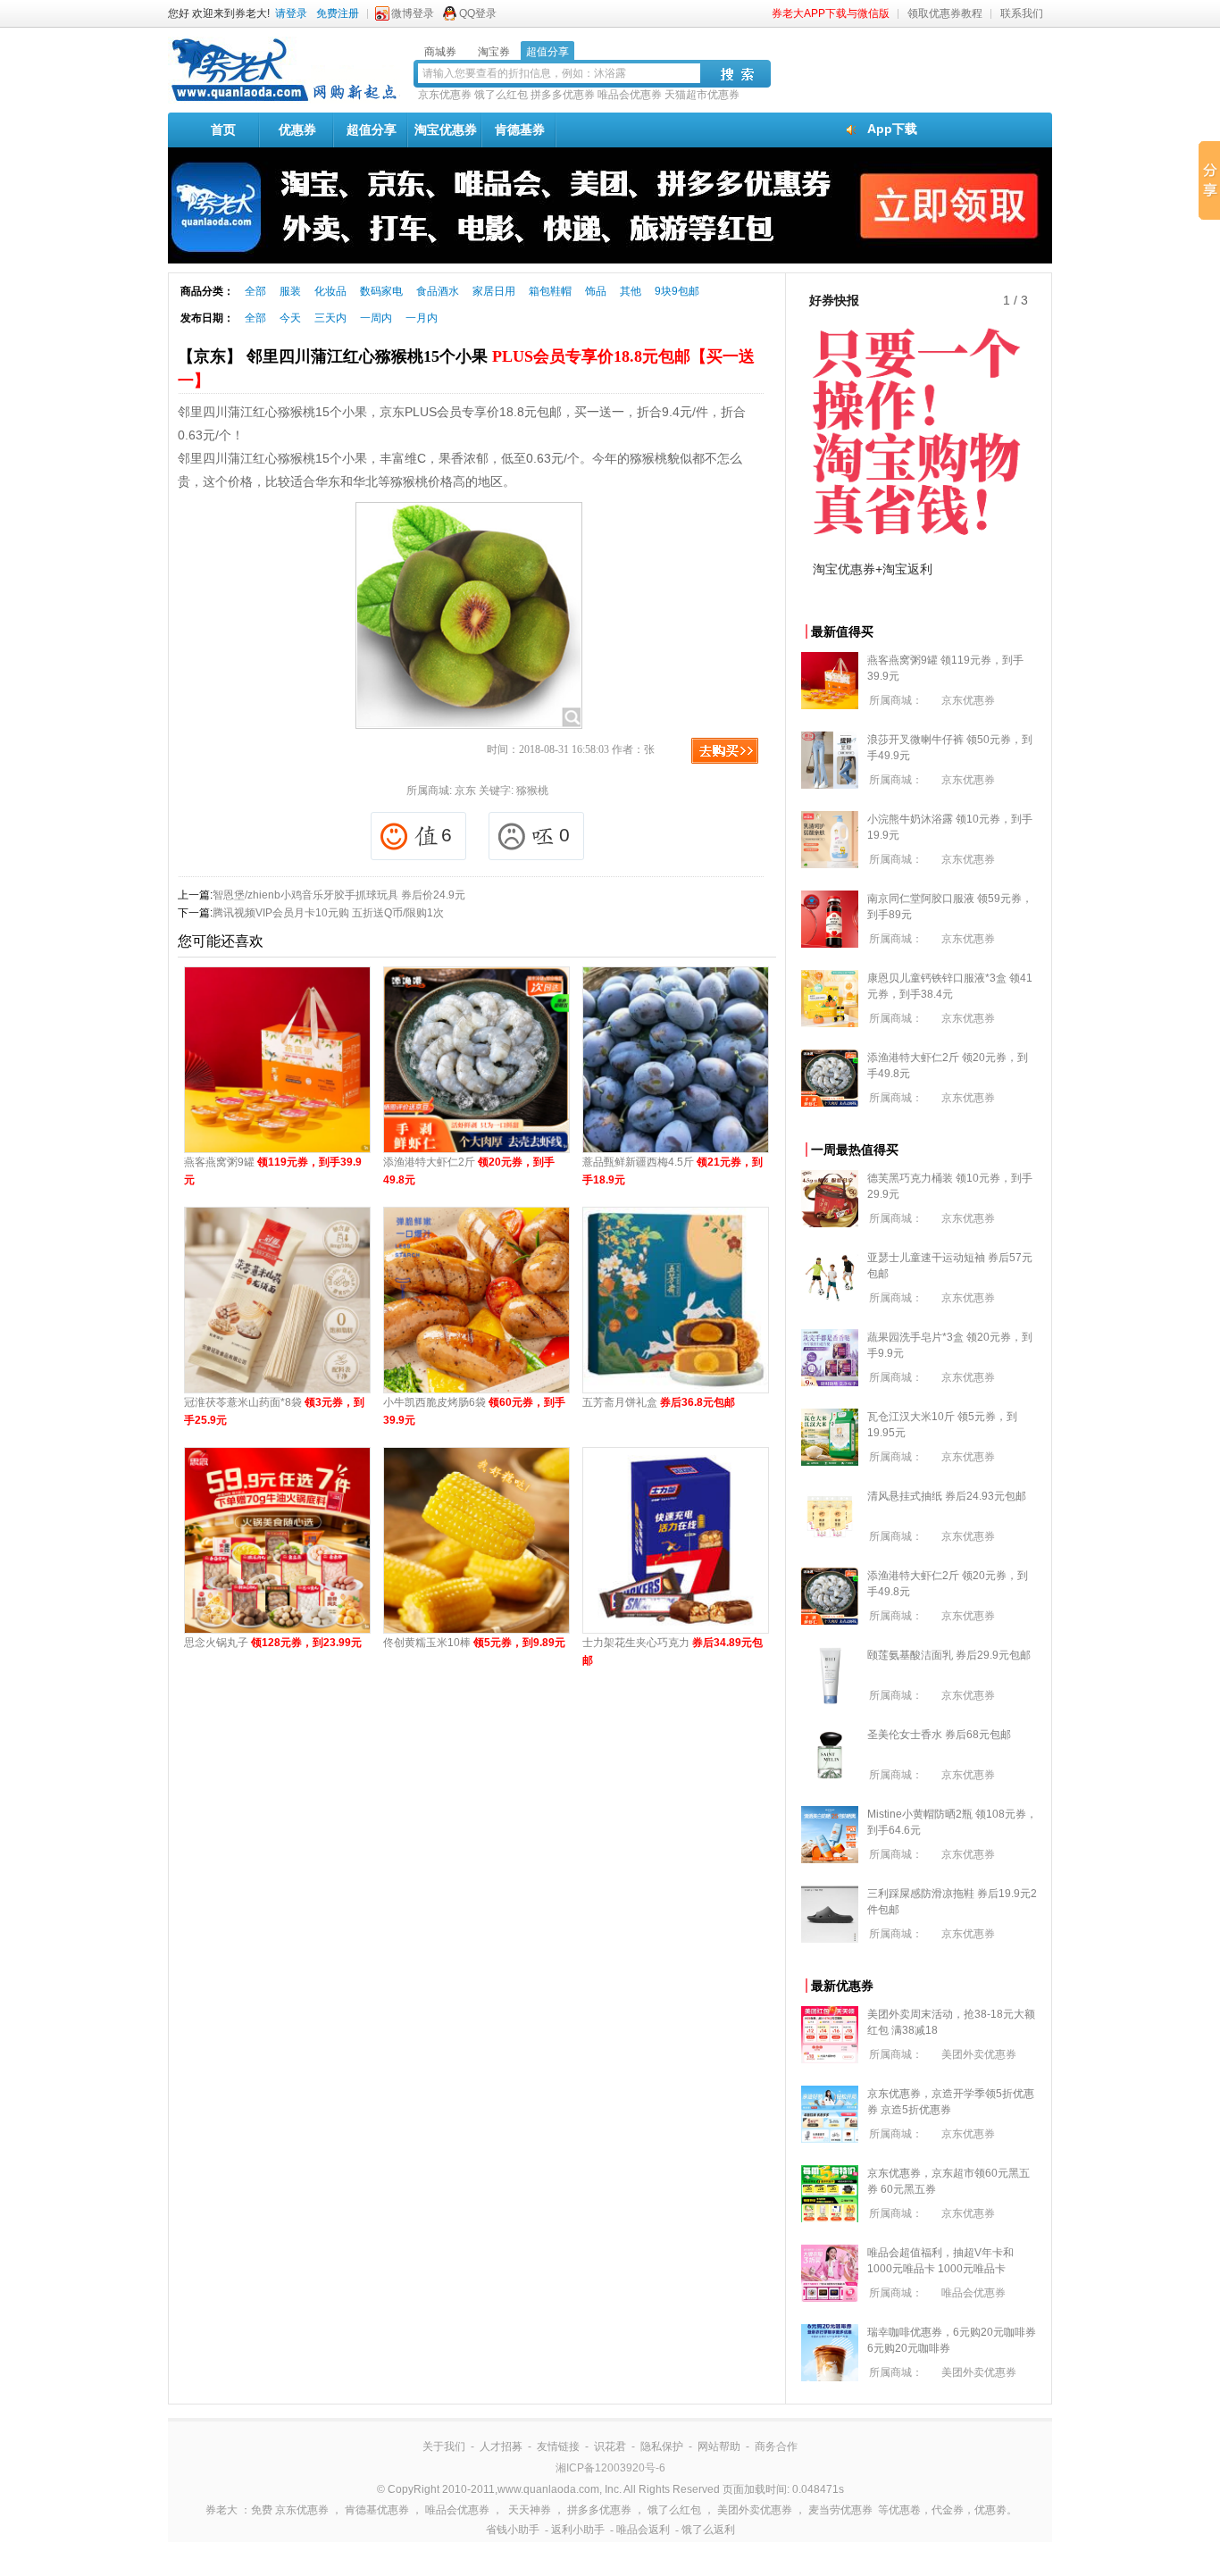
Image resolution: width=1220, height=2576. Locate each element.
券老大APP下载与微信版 (831, 13)
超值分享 (372, 130)
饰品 (596, 291)
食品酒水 (438, 291)
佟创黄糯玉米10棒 (474, 1643)
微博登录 (413, 13)
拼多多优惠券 (563, 95)
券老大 (221, 2510)
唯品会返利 (643, 2530)
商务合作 (776, 2446)
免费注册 (338, 13)
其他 (631, 291)
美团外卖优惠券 (979, 2054)
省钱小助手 (513, 2530)
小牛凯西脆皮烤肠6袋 (474, 1411)
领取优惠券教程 (945, 13)
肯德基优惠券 (377, 2510)
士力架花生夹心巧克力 (673, 1652)
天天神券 (530, 2510)
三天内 (330, 318)
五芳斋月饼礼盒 (659, 1402)
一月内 (422, 318)
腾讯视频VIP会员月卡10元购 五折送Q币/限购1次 (328, 913)
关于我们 (444, 2446)
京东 (465, 790)
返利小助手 (578, 2530)
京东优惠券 (445, 95)
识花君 (610, 2446)
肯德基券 (520, 130)
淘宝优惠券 (446, 130)
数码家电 (381, 291)
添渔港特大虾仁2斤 (469, 1171)
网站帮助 (719, 2446)
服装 (290, 291)
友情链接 (558, 2446)
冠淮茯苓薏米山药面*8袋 (274, 1411)
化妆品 (330, 291)
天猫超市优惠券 (702, 95)
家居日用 (494, 291)
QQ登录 (478, 13)
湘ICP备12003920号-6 (610, 2468)
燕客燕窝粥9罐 (273, 1171)
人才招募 (501, 2446)
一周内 (376, 318)
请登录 (291, 13)
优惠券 (297, 130)
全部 (255, 291)
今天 (290, 318)
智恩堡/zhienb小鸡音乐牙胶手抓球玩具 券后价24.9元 (339, 895)
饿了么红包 (501, 95)
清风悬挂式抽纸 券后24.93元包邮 (947, 1496)
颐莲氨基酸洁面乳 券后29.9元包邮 (949, 1655)
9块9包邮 (677, 291)
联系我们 (1022, 13)
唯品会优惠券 (630, 95)
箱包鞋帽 (550, 291)
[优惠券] (284, 100)
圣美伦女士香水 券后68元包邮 (939, 1735)
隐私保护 (662, 2446)
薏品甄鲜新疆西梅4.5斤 (673, 1171)
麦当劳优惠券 (840, 2510)
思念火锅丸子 (273, 1643)
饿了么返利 (708, 2530)
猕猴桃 (532, 790)
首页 (223, 130)
